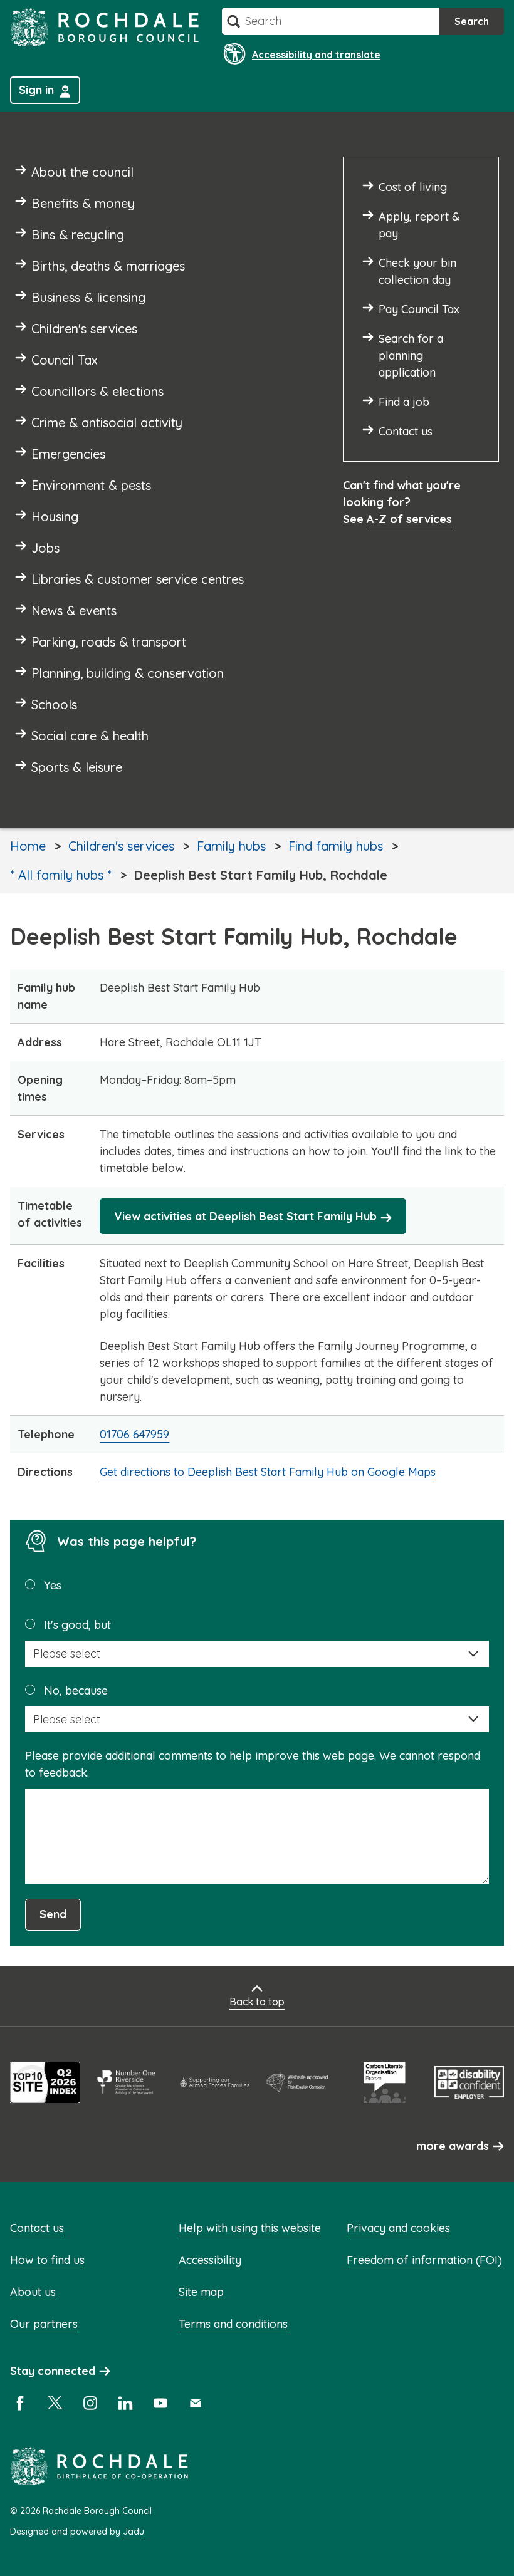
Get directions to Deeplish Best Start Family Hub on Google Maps (268, 1472)
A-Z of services (409, 519)
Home (28, 846)
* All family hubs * (61, 875)
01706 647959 (134, 1434)
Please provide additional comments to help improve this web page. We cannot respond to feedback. (253, 1764)
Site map (201, 2292)
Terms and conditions (233, 2324)
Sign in (36, 90)
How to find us (47, 2260)
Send (53, 1914)
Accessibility (210, 2260)
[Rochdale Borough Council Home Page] (105, 27)
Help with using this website (250, 2228)
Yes (53, 1585)
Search (472, 21)
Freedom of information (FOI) (424, 2260)
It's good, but (77, 1625)
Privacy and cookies (398, 2228)
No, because (76, 1690)
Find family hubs (336, 846)
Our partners (44, 2324)
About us (33, 2292)
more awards (453, 2146)
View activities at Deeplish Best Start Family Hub (245, 1216)
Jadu (134, 2532)
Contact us (37, 2228)
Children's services (121, 846)
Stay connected (53, 2371)
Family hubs (231, 846)
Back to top (257, 2002)
